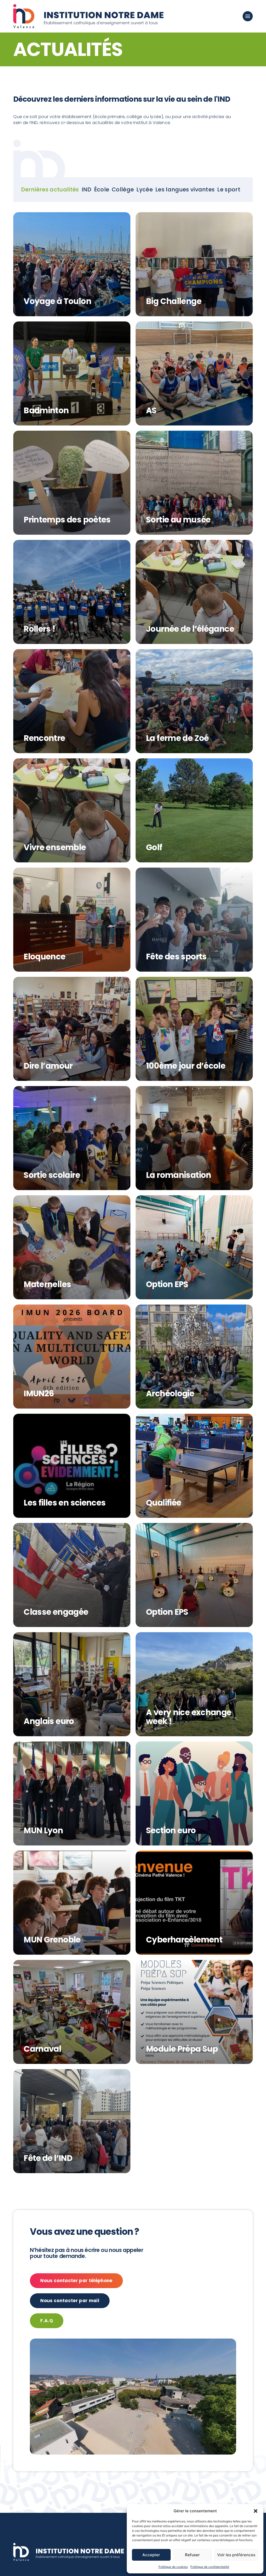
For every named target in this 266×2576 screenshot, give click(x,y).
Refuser (192, 2555)
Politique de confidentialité (210, 2567)
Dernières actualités (50, 189)
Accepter (151, 2555)
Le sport (229, 189)
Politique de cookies (173, 2567)
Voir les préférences (236, 2555)
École (102, 189)
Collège (123, 189)
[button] (256, 2511)
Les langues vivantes (185, 189)
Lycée (145, 189)
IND (87, 189)
